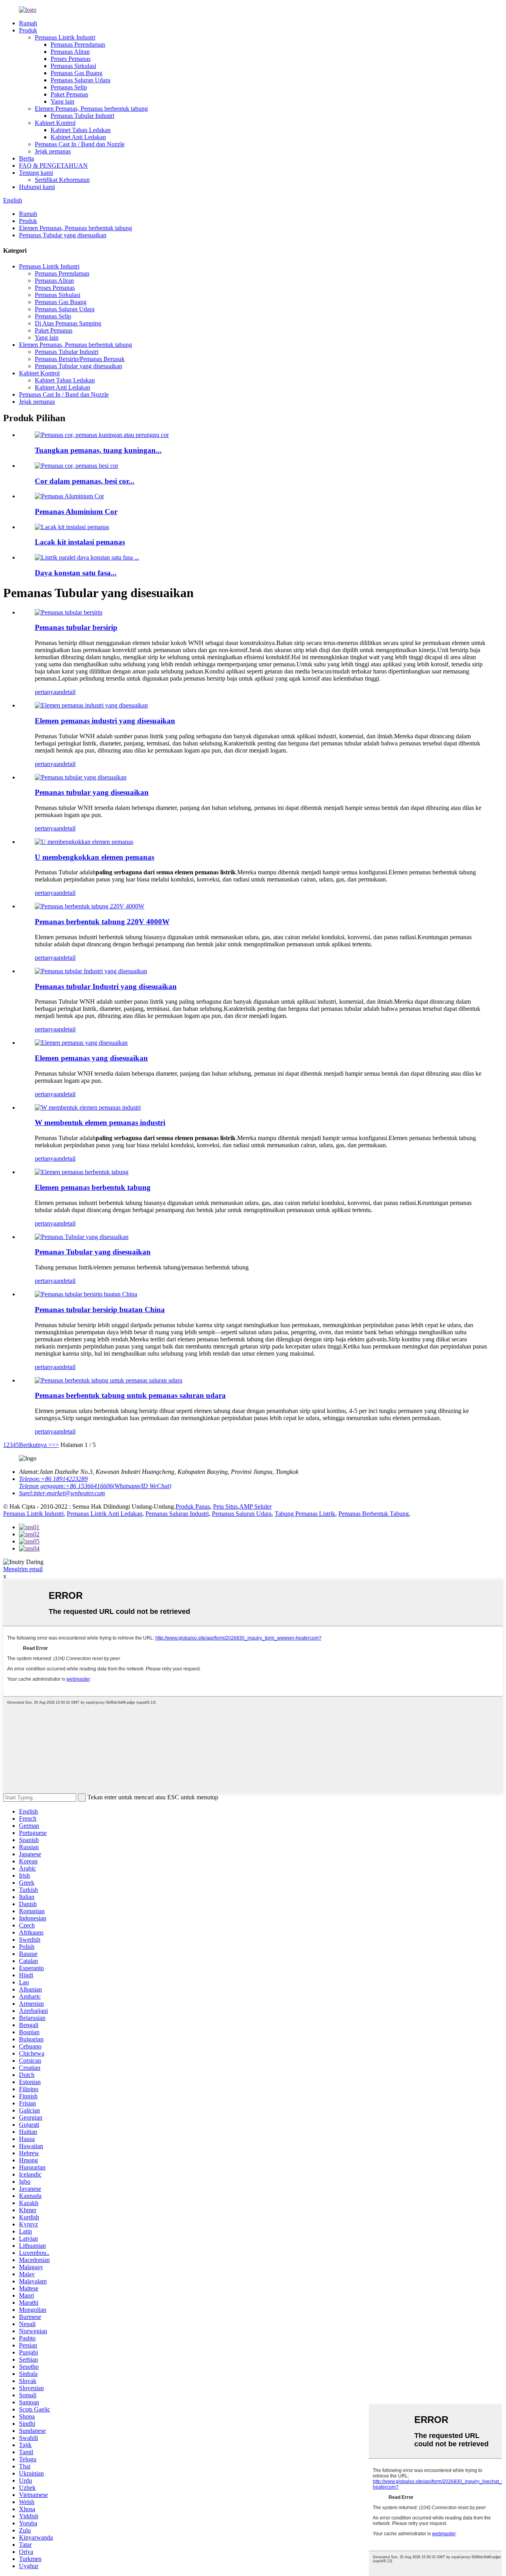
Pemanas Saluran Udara (80, 80)
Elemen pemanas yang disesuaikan (91, 1058)
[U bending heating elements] (84, 842)
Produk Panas (193, 1506)
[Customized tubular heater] (81, 777)
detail (69, 692)
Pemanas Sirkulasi (73, 66)
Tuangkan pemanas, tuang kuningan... (98, 450)
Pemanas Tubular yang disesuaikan (63, 235)
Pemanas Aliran (70, 52)
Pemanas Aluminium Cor (76, 512)
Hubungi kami (37, 187)
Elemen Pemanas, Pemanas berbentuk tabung (91, 109)
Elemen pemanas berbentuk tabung (93, 1187)
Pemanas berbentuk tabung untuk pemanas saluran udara (130, 1395)
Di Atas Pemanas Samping (68, 323)
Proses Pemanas (71, 59)
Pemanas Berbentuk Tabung (374, 1514)
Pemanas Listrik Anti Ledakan (105, 1514)
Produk (28, 30)
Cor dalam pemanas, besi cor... (85, 481)
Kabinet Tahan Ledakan (81, 130)
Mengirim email (23, 1569)
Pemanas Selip (69, 87)
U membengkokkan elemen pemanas (94, 857)
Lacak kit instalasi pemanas (80, 542)
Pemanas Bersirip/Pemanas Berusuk (80, 359)
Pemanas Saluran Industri (177, 1514)
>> (55, 1445)
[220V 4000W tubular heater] (90, 906)
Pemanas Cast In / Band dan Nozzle (80, 144)
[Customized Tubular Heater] (82, 1237)
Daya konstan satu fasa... (76, 573)
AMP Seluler (255, 1506)
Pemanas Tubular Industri (82, 116)
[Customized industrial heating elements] (91, 705)
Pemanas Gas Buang (76, 73)
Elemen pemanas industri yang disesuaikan (105, 721)
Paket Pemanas (69, 94)
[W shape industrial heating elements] (88, 1107)
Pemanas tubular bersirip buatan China (100, 1310)
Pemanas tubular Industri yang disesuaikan (106, 986)
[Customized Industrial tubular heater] (91, 971)
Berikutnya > (35, 1445)
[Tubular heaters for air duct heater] (109, 1380)
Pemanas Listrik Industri (65, 37)
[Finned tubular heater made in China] (86, 1294)
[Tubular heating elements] (82, 1172)
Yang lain (62, 101)
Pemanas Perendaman (78, 44)
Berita (26, 158)
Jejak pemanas (53, 151)
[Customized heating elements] (81, 1043)
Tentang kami (36, 173)
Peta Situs (225, 1506)
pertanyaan (48, 692)
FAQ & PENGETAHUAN (53, 165)
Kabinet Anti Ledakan (78, 137)
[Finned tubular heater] (69, 612)
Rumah (28, 23)
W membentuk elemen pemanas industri (100, 1123)
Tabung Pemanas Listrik (305, 1514)
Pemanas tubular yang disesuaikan (92, 792)
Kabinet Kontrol (55, 123)
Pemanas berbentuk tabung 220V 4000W (102, 922)
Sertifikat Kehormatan (62, 180)
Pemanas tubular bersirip (76, 627)
